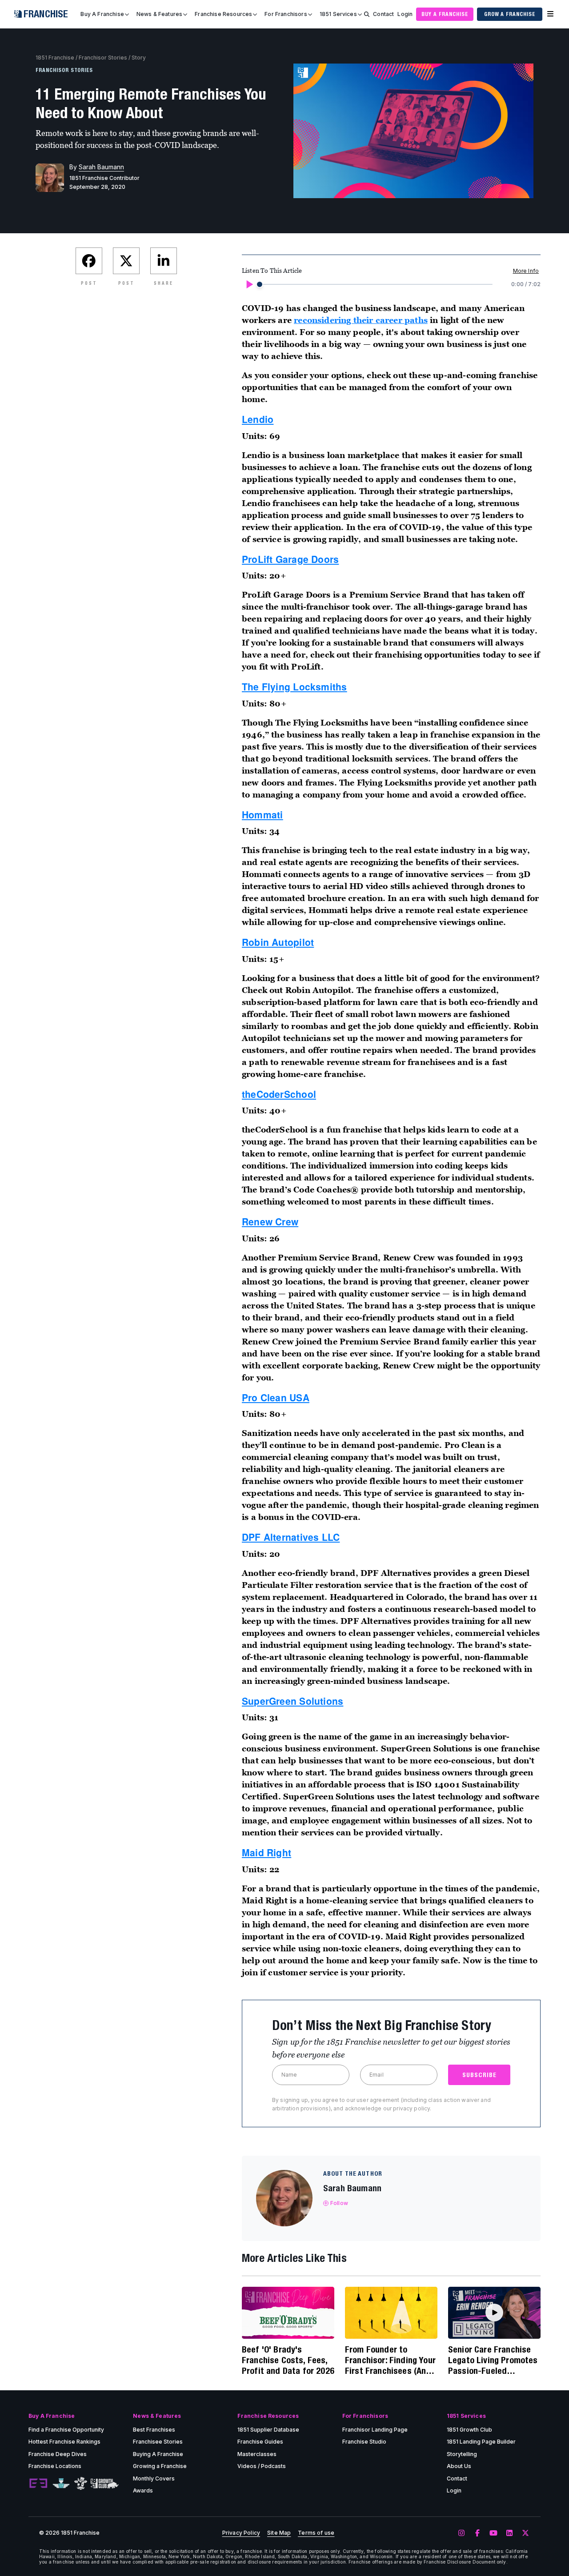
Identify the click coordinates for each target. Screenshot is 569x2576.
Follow (339, 2203)
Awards (143, 2490)
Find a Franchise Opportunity (66, 2430)
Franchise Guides (260, 2442)
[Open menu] (550, 14)
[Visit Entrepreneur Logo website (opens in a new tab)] (38, 2484)
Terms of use (316, 2533)
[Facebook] (477, 2533)
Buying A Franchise (158, 2454)
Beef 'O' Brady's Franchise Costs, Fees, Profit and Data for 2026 (288, 2360)
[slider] (260, 284)
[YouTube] (493, 2533)
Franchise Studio (364, 2442)
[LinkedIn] (509, 2533)
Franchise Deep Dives (58, 2454)
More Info (526, 271)
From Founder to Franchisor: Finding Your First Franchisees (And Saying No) (390, 2360)
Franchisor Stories (103, 58)
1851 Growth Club (469, 2430)
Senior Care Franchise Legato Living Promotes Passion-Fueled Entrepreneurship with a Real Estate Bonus (494, 2360)
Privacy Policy (241, 2533)
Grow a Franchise (510, 14)
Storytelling (462, 2454)
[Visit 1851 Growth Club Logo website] (105, 2483)
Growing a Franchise (160, 2466)
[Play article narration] (249, 284)
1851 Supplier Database (268, 2430)
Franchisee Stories (158, 2442)
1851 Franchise (55, 58)
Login (405, 14)
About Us (459, 2466)
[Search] (367, 14)
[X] (525, 2533)
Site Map (279, 2533)
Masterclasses (257, 2454)
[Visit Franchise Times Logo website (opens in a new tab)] (61, 2484)
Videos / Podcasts (262, 2466)
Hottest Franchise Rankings (64, 2442)
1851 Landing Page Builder (481, 2442)
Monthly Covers (154, 2478)
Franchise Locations (55, 2466)
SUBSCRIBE (479, 2075)
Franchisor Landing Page (375, 2430)
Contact (383, 14)
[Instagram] (461, 2533)
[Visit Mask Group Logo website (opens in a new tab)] (81, 2483)
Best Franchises (154, 2430)
